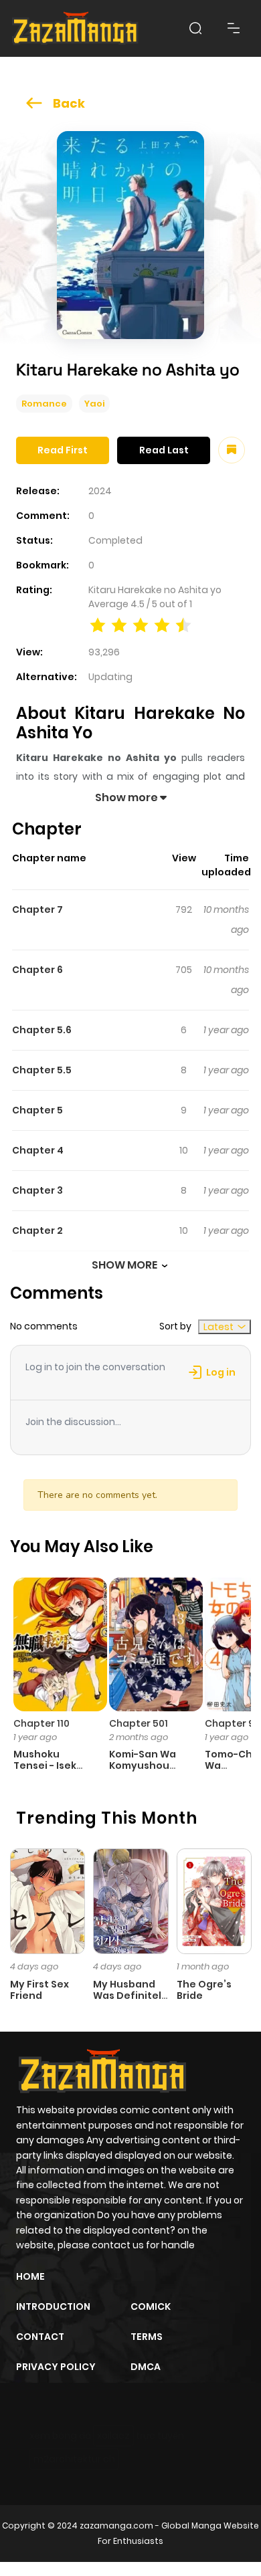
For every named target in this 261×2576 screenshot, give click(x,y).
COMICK (151, 2306)
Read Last (164, 450)
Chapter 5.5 (42, 1070)
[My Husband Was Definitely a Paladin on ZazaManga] (130, 1901)
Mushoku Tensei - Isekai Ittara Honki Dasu (50, 1771)
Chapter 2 (37, 1230)
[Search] (195, 28)
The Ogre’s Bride (204, 1990)
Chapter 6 (37, 970)
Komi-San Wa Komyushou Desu (143, 1765)
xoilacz (113, 2436)
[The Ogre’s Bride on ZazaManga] (214, 1901)
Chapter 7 (37, 909)
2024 (100, 491)
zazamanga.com (116, 2526)
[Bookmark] (232, 450)
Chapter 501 (139, 1723)
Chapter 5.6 (42, 1030)
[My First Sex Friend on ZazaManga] (48, 1901)
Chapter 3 (37, 1190)
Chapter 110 (41, 1723)
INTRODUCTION (53, 2306)
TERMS (147, 2337)
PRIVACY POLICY (56, 2367)
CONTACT (40, 2337)
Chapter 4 (38, 1150)
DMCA (146, 2367)
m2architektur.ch (74, 2459)
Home (30, 2276)
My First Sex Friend (39, 1990)
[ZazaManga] (76, 28)
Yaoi (94, 404)
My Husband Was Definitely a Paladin (130, 1996)
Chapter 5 (37, 1110)
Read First (63, 450)
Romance (44, 404)
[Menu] (234, 28)
